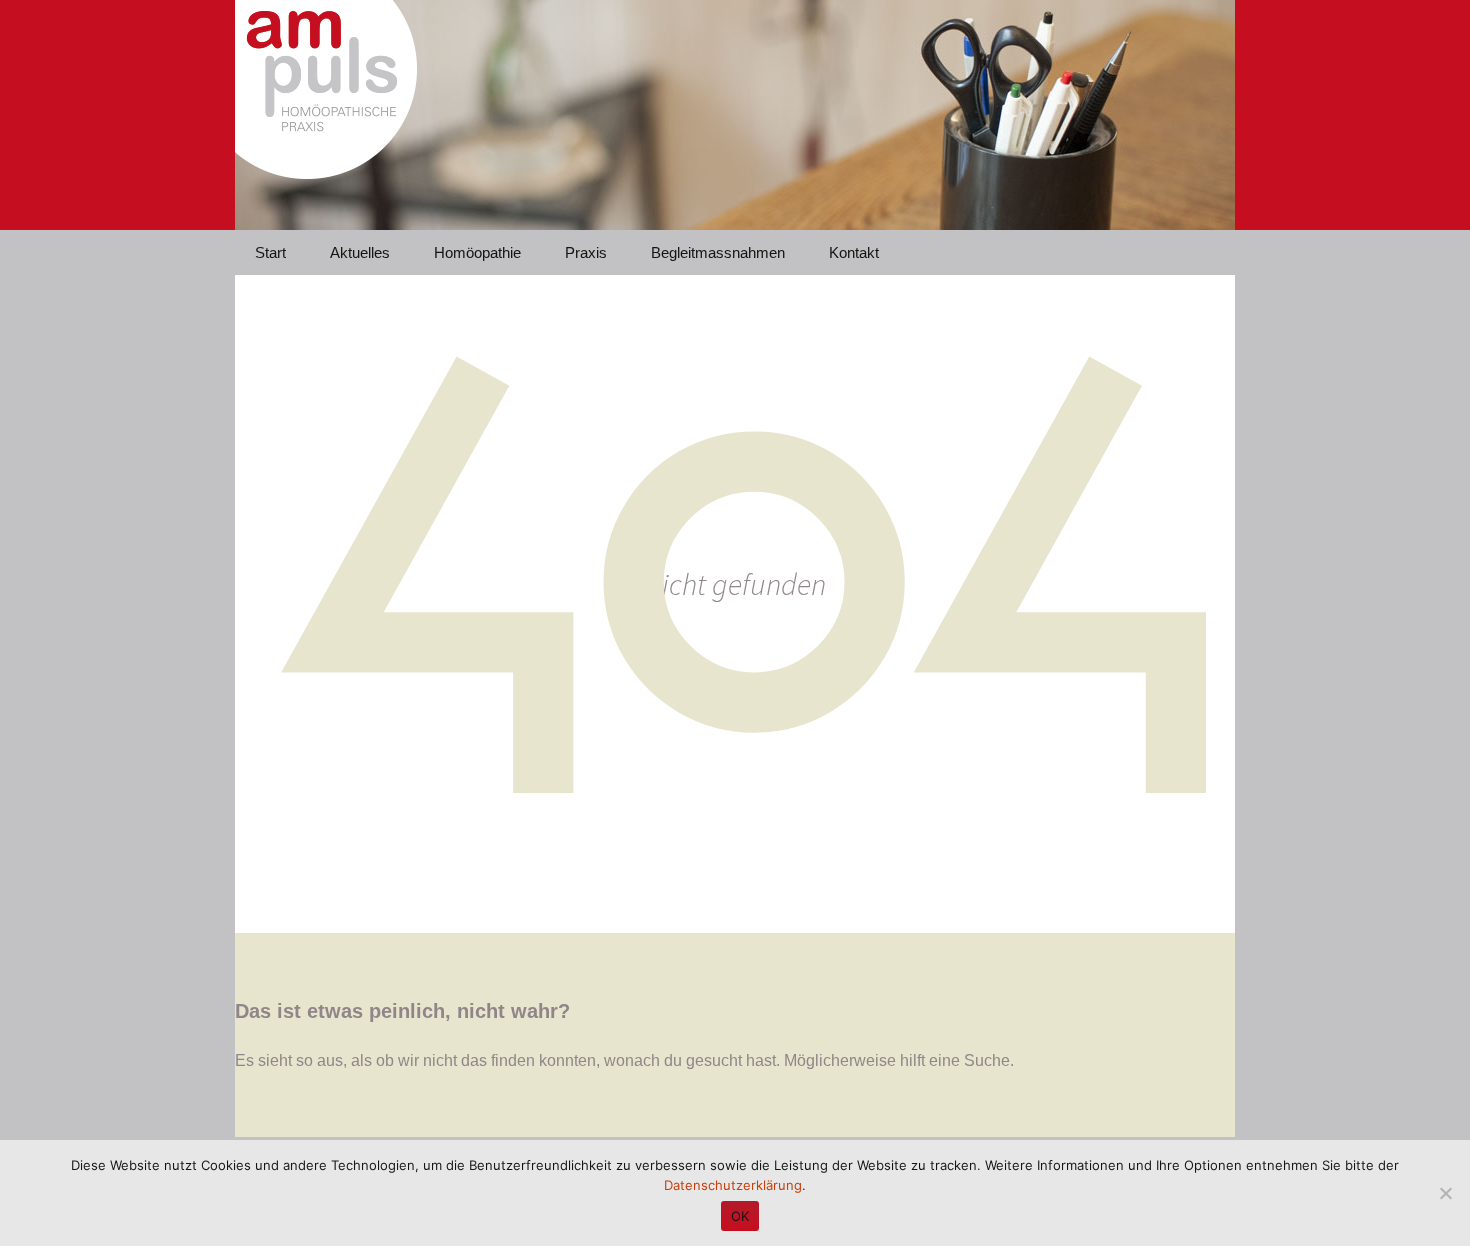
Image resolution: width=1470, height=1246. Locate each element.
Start (270, 252)
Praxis (586, 252)
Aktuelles (360, 252)
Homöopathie (477, 252)
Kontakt (854, 252)
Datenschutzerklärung (733, 1185)
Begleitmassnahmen (718, 252)
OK (740, 1216)
